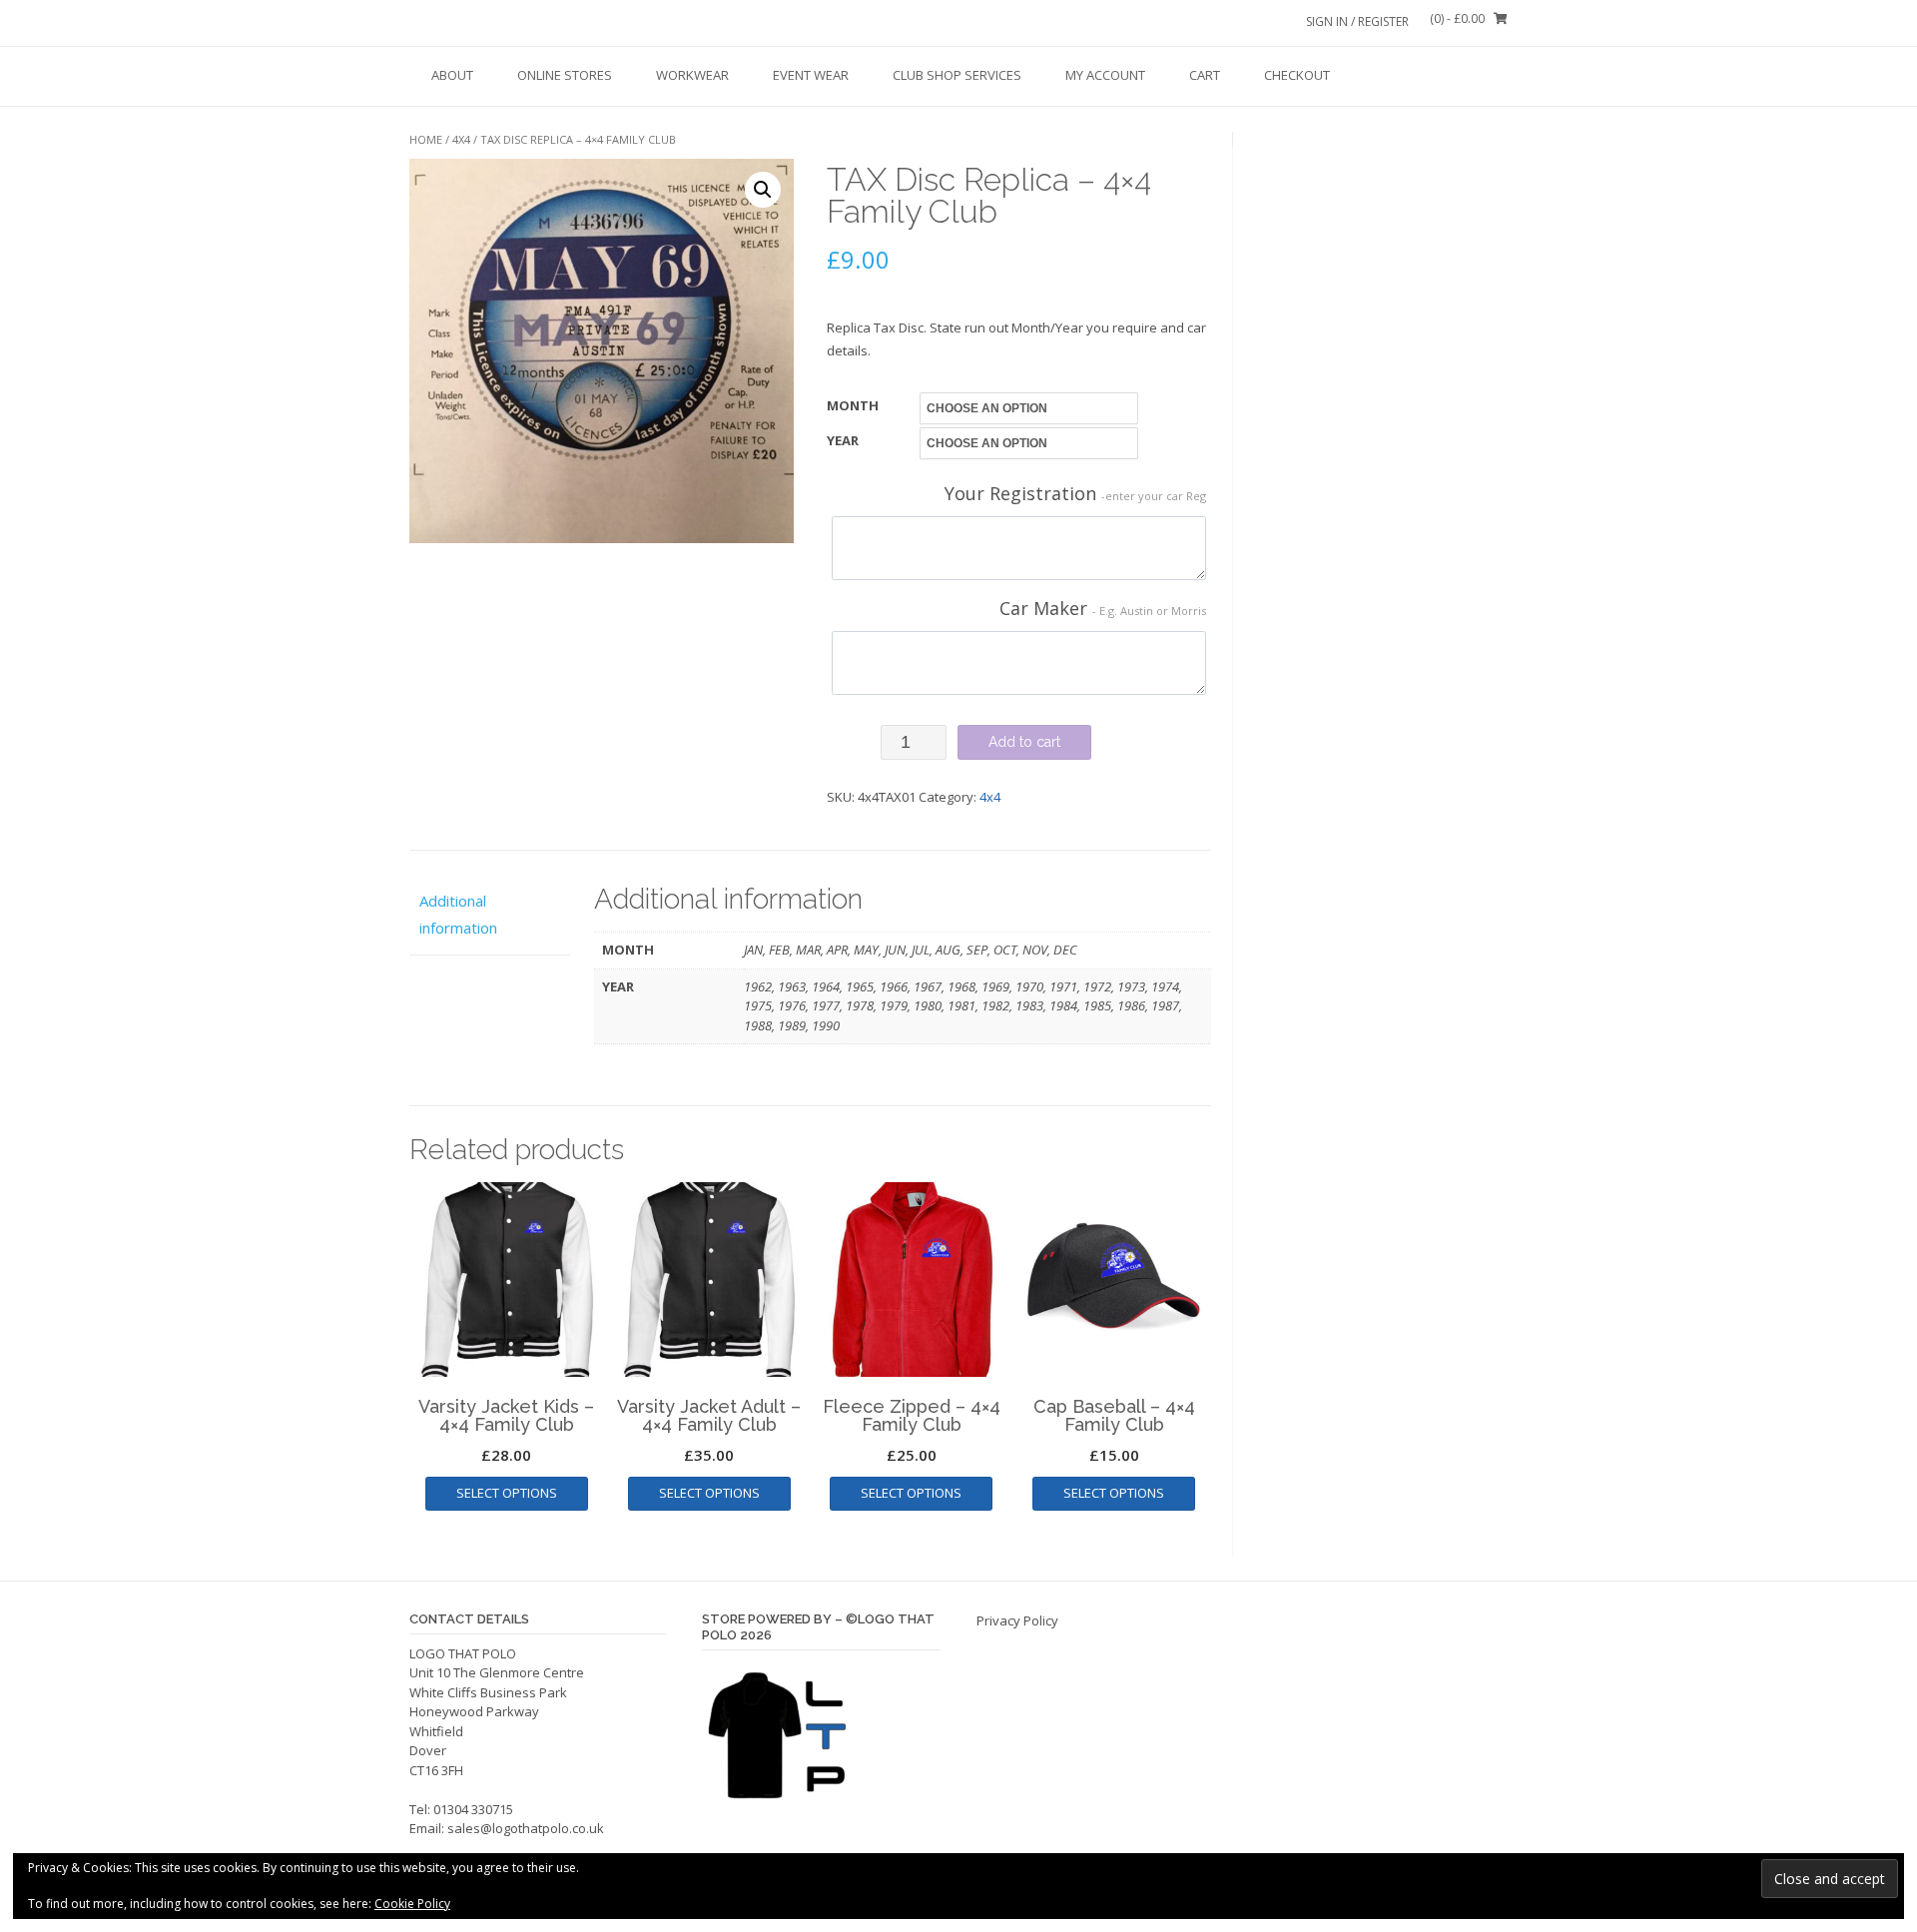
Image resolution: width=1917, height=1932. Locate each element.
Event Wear (811, 75)
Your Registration (1075, 493)
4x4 (461, 139)
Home (426, 139)
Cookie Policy (412, 1904)
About (452, 75)
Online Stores (565, 75)
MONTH (853, 405)
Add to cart (1024, 742)
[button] (763, 190)
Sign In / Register (1357, 21)
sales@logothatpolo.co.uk (526, 1828)
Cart (1205, 75)
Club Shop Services (957, 75)
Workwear (692, 75)
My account (1105, 75)
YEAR (843, 440)
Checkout (1297, 75)
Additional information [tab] (458, 914)
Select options (507, 1493)
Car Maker (1103, 608)
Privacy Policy (1017, 1620)
